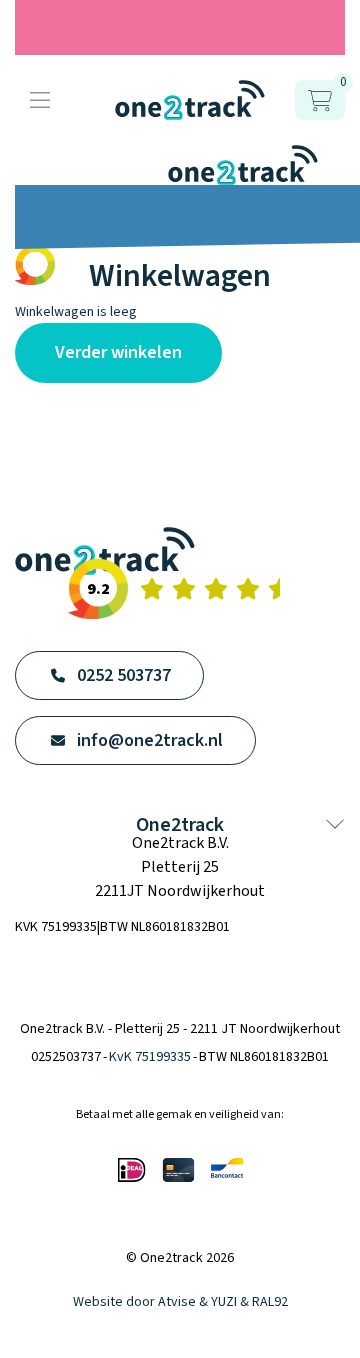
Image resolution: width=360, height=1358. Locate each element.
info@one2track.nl (150, 740)
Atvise (177, 1302)
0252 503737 (124, 675)
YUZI (224, 1302)
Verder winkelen (118, 352)
